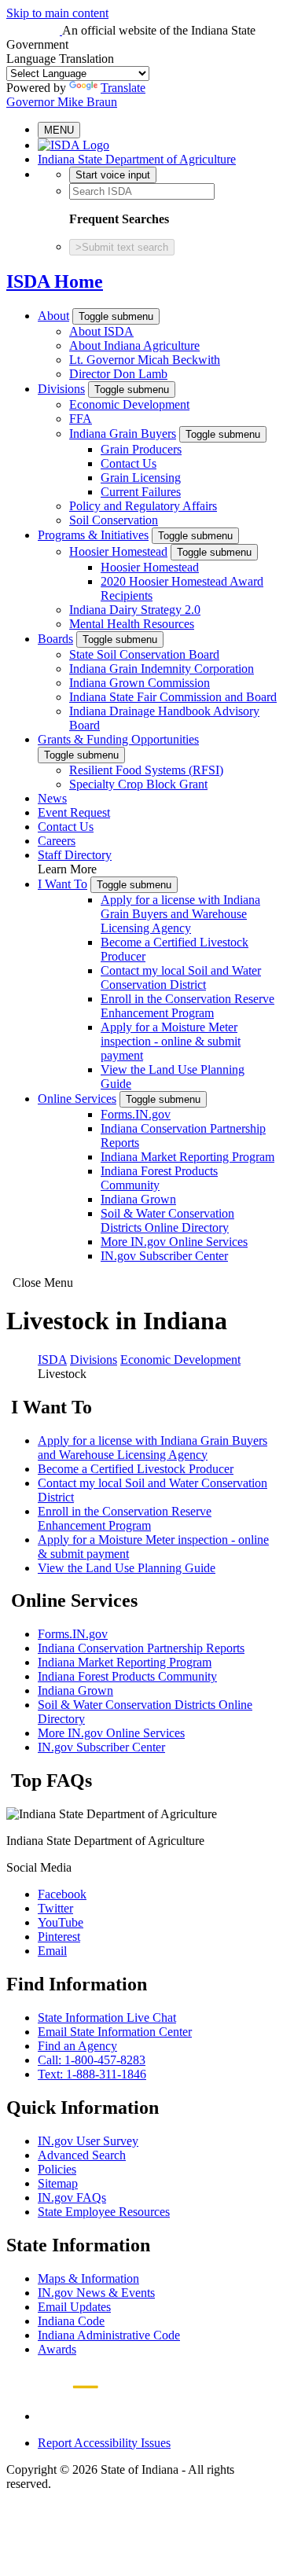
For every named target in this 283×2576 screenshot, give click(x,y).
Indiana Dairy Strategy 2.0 (135, 610)
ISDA (52, 1360)
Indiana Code (71, 2321)
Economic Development (129, 404)
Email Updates (74, 2307)
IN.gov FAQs (72, 2198)
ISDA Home (55, 281)
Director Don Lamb (118, 374)
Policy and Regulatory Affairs (143, 506)
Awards (57, 2349)
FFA (81, 419)
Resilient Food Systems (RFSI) (146, 770)
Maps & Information (88, 2278)
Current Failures (141, 492)
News (52, 798)
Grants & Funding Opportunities (118, 739)
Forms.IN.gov (136, 1114)
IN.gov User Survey (88, 2141)
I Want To (62, 884)
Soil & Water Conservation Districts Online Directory (167, 1220)
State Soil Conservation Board (144, 654)
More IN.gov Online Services (174, 1242)
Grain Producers (141, 449)
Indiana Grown (138, 1199)
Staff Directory (75, 855)
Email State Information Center (115, 2032)
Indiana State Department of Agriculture (137, 159)
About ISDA (101, 331)
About (53, 316)
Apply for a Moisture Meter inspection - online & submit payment (171, 1041)
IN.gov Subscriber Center (164, 1256)
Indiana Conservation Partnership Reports (141, 1648)
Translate (123, 88)
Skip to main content (57, 13)
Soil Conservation (114, 520)
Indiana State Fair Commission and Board (173, 697)
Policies (57, 2169)
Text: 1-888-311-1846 (92, 2074)
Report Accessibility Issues (104, 2443)
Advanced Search (82, 2155)
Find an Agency (77, 2046)
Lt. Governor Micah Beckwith (145, 360)
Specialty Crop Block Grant (138, 784)
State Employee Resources (104, 2212)
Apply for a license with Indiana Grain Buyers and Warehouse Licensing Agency (180, 914)
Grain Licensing (141, 478)
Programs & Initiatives (93, 535)
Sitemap (58, 2183)
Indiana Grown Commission (140, 683)
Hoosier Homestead (118, 551)
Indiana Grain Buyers (123, 434)
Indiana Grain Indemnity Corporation (162, 669)
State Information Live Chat (107, 2017)
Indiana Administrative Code (109, 2335)
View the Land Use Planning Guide (127, 1568)
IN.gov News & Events (96, 2293)
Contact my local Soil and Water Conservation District (181, 977)
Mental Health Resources (132, 624)
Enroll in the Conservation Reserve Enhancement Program (187, 1006)
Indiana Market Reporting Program (187, 1157)
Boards (55, 639)
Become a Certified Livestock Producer (136, 1469)
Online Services (77, 1099)
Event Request (74, 812)
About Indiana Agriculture (134, 345)
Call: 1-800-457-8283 (92, 2060)
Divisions (61, 389)
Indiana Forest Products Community (159, 1178)
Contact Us (129, 463)
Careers (57, 841)
